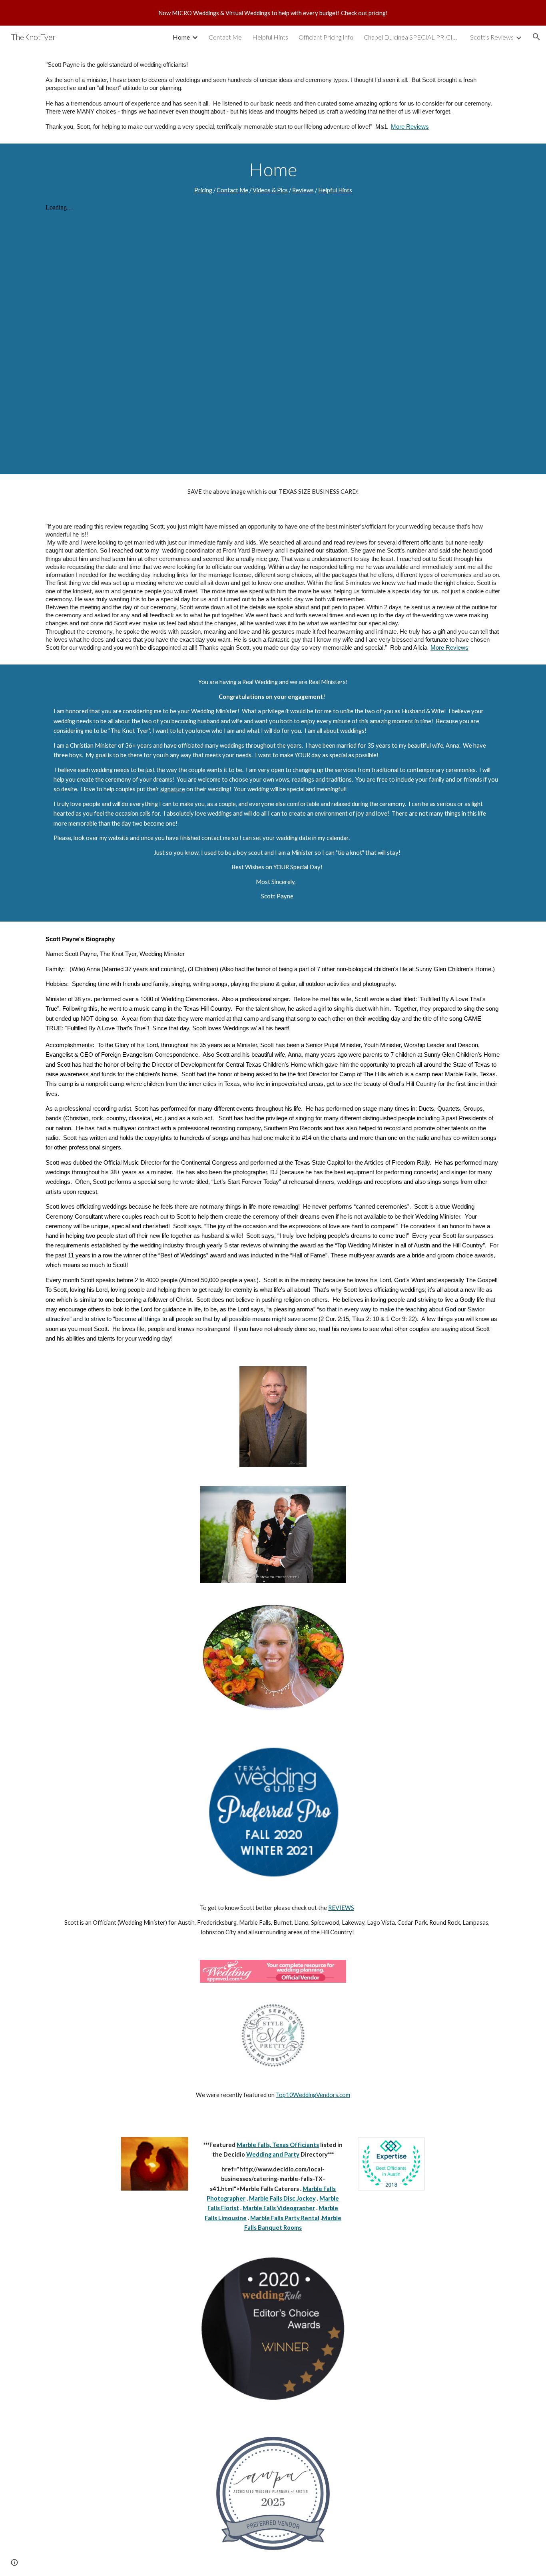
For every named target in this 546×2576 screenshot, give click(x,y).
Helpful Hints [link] (270, 37)
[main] (273, 96)
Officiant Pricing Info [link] (326, 37)
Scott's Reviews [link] (492, 37)
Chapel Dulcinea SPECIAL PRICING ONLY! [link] (412, 37)
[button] (536, 37)
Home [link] (181, 37)
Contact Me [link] (225, 37)
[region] (273, 13)
